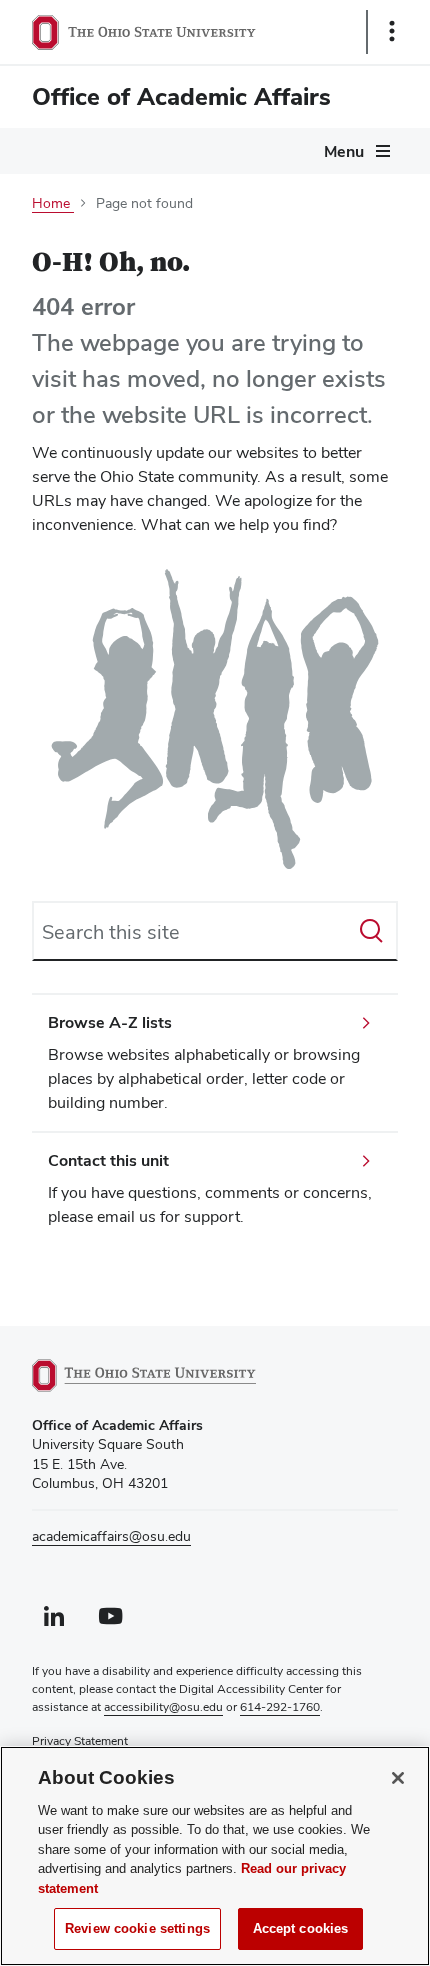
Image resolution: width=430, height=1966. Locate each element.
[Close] (398, 1778)
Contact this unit (108, 1160)
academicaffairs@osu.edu (111, 1536)
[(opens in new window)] (167, 1375)
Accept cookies (301, 1928)
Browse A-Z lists (110, 1022)
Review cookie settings (137, 1928)
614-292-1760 (280, 1707)
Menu (344, 151)
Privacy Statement (80, 1741)
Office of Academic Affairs (181, 96)
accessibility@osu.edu (163, 1707)
